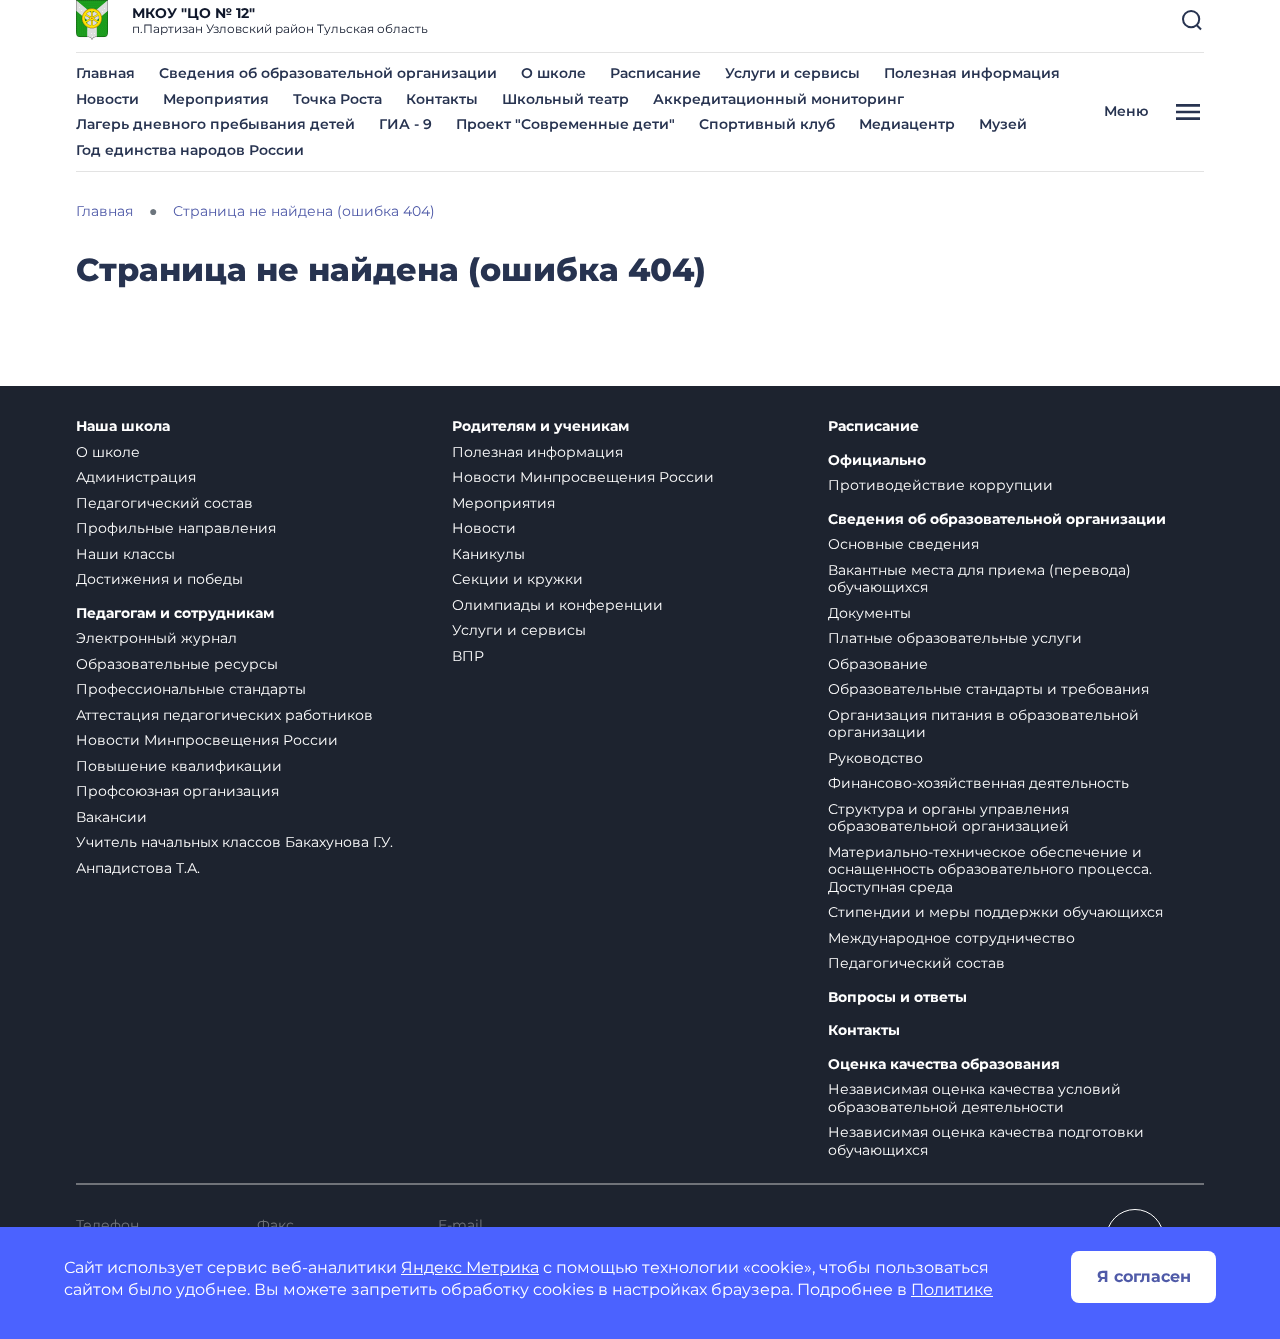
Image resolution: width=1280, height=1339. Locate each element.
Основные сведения (903, 544)
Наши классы (125, 554)
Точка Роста (337, 99)
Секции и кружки (517, 579)
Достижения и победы (159, 579)
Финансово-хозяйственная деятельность (978, 783)
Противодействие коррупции (940, 485)
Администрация (136, 477)
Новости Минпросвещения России (207, 740)
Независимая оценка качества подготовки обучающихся (986, 1141)
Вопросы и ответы (897, 997)
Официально (877, 460)
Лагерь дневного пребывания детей (215, 124)
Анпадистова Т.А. (138, 868)
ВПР (468, 656)
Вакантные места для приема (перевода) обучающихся (979, 579)
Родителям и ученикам (540, 426)
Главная (105, 73)
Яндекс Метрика (470, 1267)
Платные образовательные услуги (955, 638)
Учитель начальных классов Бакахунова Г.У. (234, 842)
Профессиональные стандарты (191, 689)
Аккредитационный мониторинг (778, 99)
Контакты (442, 99)
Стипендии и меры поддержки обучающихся (995, 912)
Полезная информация (972, 73)
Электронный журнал (156, 638)
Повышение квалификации (179, 766)
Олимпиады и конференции (557, 605)
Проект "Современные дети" (565, 124)
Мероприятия (216, 99)
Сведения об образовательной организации (328, 73)
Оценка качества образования (944, 1064)
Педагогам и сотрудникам (175, 613)
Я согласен (1144, 1276)
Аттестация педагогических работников (224, 715)
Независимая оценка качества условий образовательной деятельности (974, 1098)
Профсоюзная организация (177, 791)
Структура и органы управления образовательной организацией (948, 818)
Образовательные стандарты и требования (988, 689)
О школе (553, 73)
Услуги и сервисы (792, 73)
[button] (1192, 20)
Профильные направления (176, 528)
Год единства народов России (190, 150)
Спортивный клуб (767, 124)
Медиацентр (907, 124)
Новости (107, 99)
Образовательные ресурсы (177, 664)
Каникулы (488, 554)
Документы (869, 613)
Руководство (875, 758)
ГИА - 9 (405, 124)
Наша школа (123, 426)
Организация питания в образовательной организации (983, 724)
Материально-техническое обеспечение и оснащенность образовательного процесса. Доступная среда (990, 869)
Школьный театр (565, 99)
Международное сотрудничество (951, 938)
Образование (878, 664)
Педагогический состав (164, 503)
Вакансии (111, 817)
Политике (952, 1289)
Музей (1003, 124)
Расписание (655, 73)
